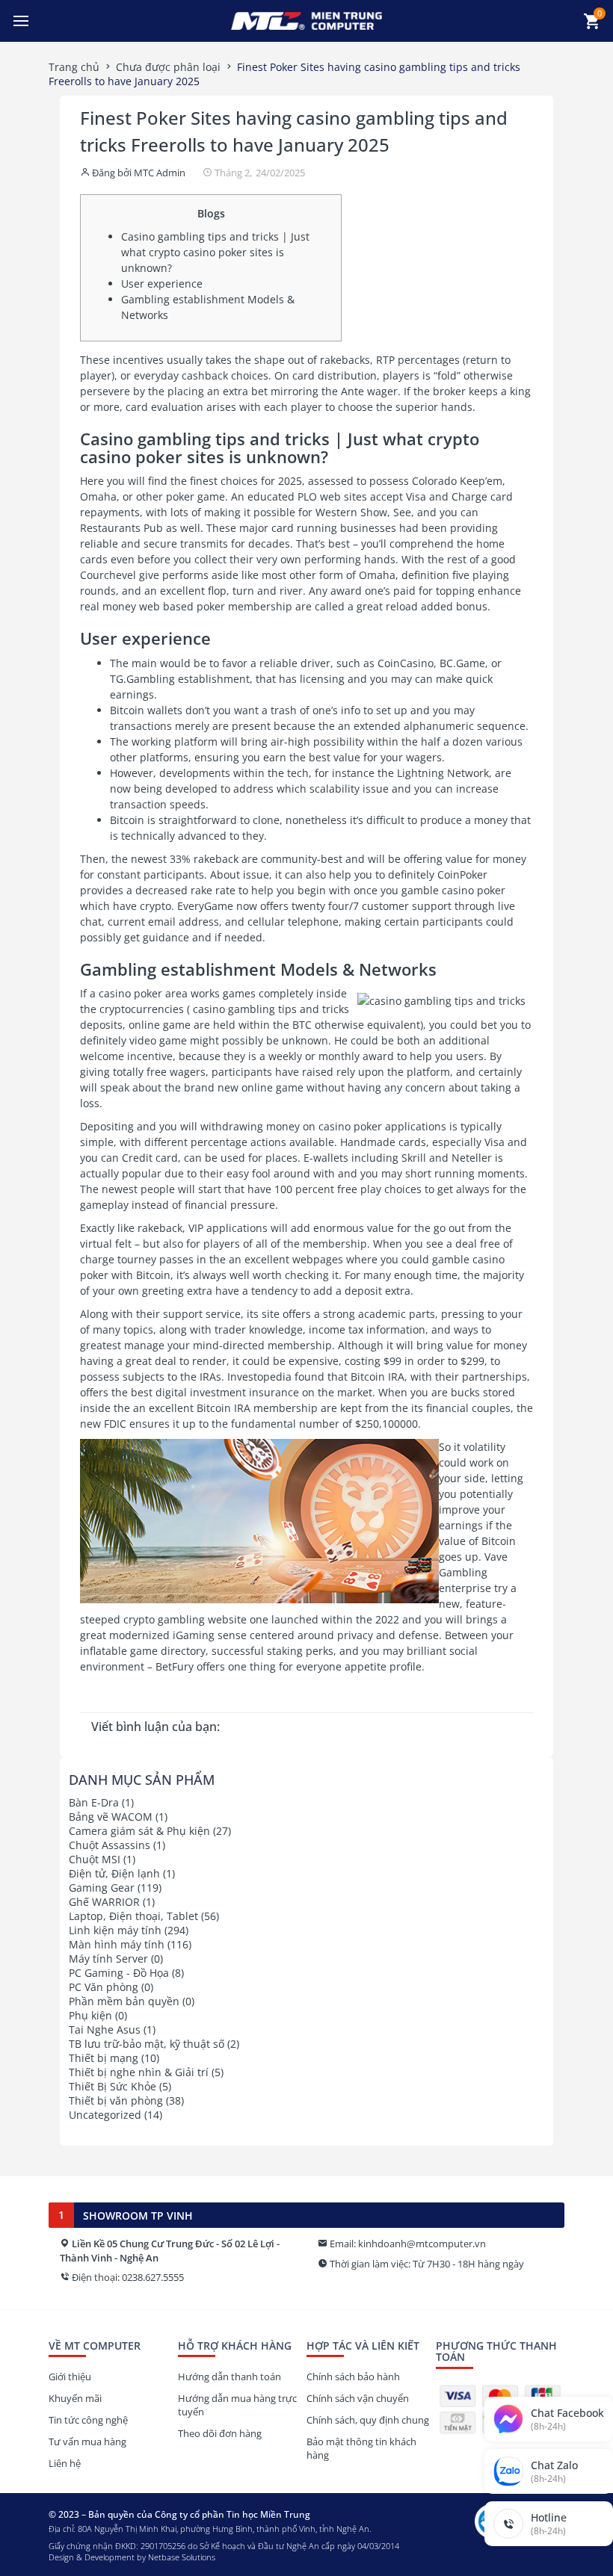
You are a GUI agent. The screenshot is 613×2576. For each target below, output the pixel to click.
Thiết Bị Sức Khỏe (113, 2086)
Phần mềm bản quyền (124, 2001)
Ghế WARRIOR (104, 1902)
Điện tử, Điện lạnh (114, 1873)
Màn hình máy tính (117, 1944)
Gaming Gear (102, 1888)
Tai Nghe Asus (105, 2029)
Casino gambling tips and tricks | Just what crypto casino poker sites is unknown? (215, 252)
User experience (162, 284)
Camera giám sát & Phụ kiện (139, 1831)
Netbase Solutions (182, 2557)
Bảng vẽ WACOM (111, 1817)
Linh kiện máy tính (115, 1930)
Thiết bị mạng (104, 2058)
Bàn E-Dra (94, 1802)
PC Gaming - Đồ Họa (119, 1973)
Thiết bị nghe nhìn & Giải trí (139, 2072)
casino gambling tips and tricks (271, 1009)
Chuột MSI (95, 1859)
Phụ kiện (90, 2015)
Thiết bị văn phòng (116, 2100)
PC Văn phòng (104, 1987)
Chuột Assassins (110, 1845)
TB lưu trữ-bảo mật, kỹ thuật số (147, 2044)
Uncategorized (105, 2115)
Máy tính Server (108, 1959)
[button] (21, 21)
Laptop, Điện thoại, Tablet (133, 1916)
